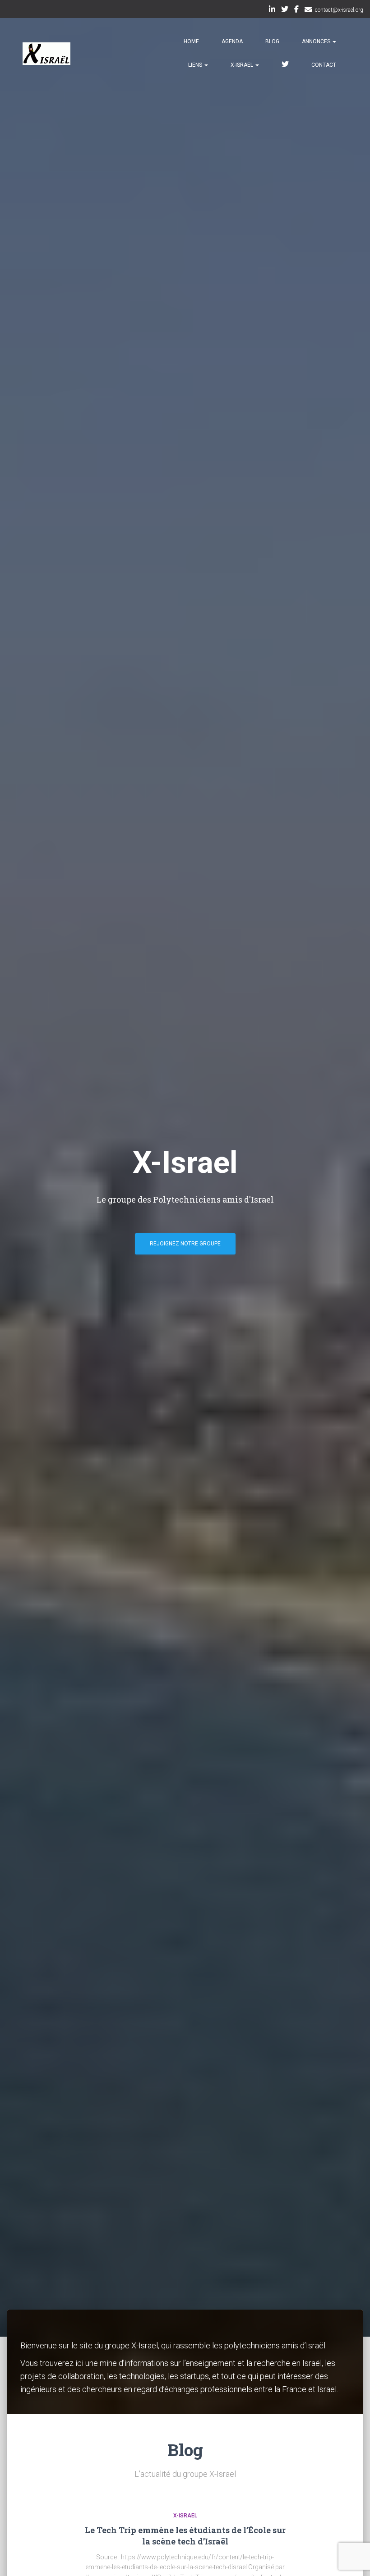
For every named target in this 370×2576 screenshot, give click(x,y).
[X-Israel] (46, 54)
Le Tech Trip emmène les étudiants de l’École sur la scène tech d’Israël (185, 2536)
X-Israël (243, 65)
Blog (272, 41)
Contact (324, 65)
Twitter (285, 10)
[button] (334, 41)
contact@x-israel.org (339, 10)
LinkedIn (272, 10)
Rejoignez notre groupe (185, 1244)
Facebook (296, 10)
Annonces (317, 41)
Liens (196, 65)
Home (191, 41)
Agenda (232, 41)
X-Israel (185, 2516)
